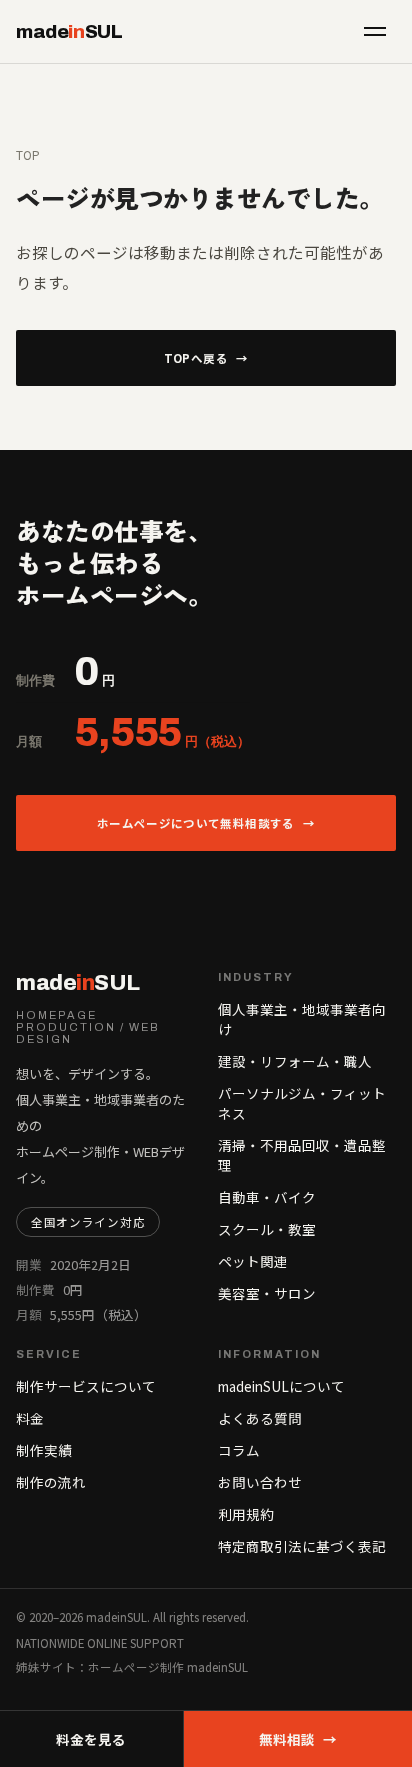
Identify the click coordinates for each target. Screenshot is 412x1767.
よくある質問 (260, 1418)
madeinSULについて (281, 1386)
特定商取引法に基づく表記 (302, 1546)
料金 (30, 1418)
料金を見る (91, 1739)
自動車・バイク (267, 1197)
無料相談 (298, 1739)
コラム (239, 1450)
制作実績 (44, 1450)
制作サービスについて (86, 1386)
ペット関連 (253, 1261)
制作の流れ (51, 1482)
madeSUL (69, 31)
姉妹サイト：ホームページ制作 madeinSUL (132, 1667)
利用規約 (246, 1514)
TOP (28, 154)
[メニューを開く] (375, 31)
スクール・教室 (267, 1229)
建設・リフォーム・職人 (295, 1061)
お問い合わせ (260, 1482)
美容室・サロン (267, 1293)
